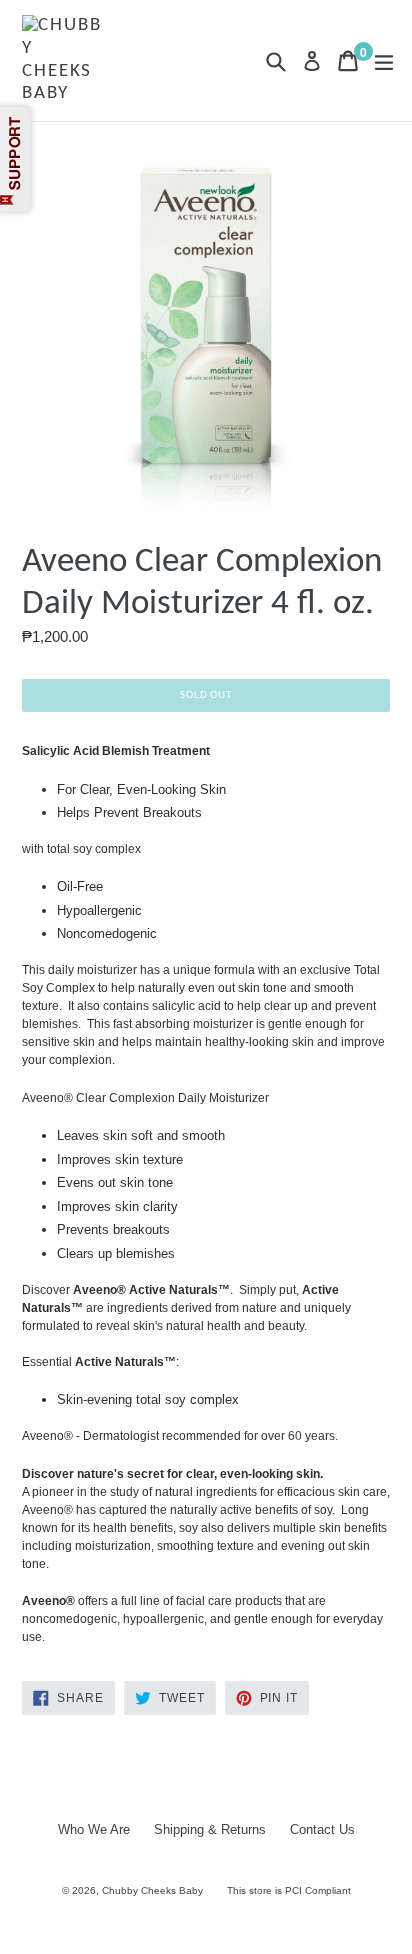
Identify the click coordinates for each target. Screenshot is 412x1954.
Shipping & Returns (210, 1829)
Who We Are (94, 1829)
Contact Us (322, 1829)
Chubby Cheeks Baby (152, 1890)
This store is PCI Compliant (289, 1890)
